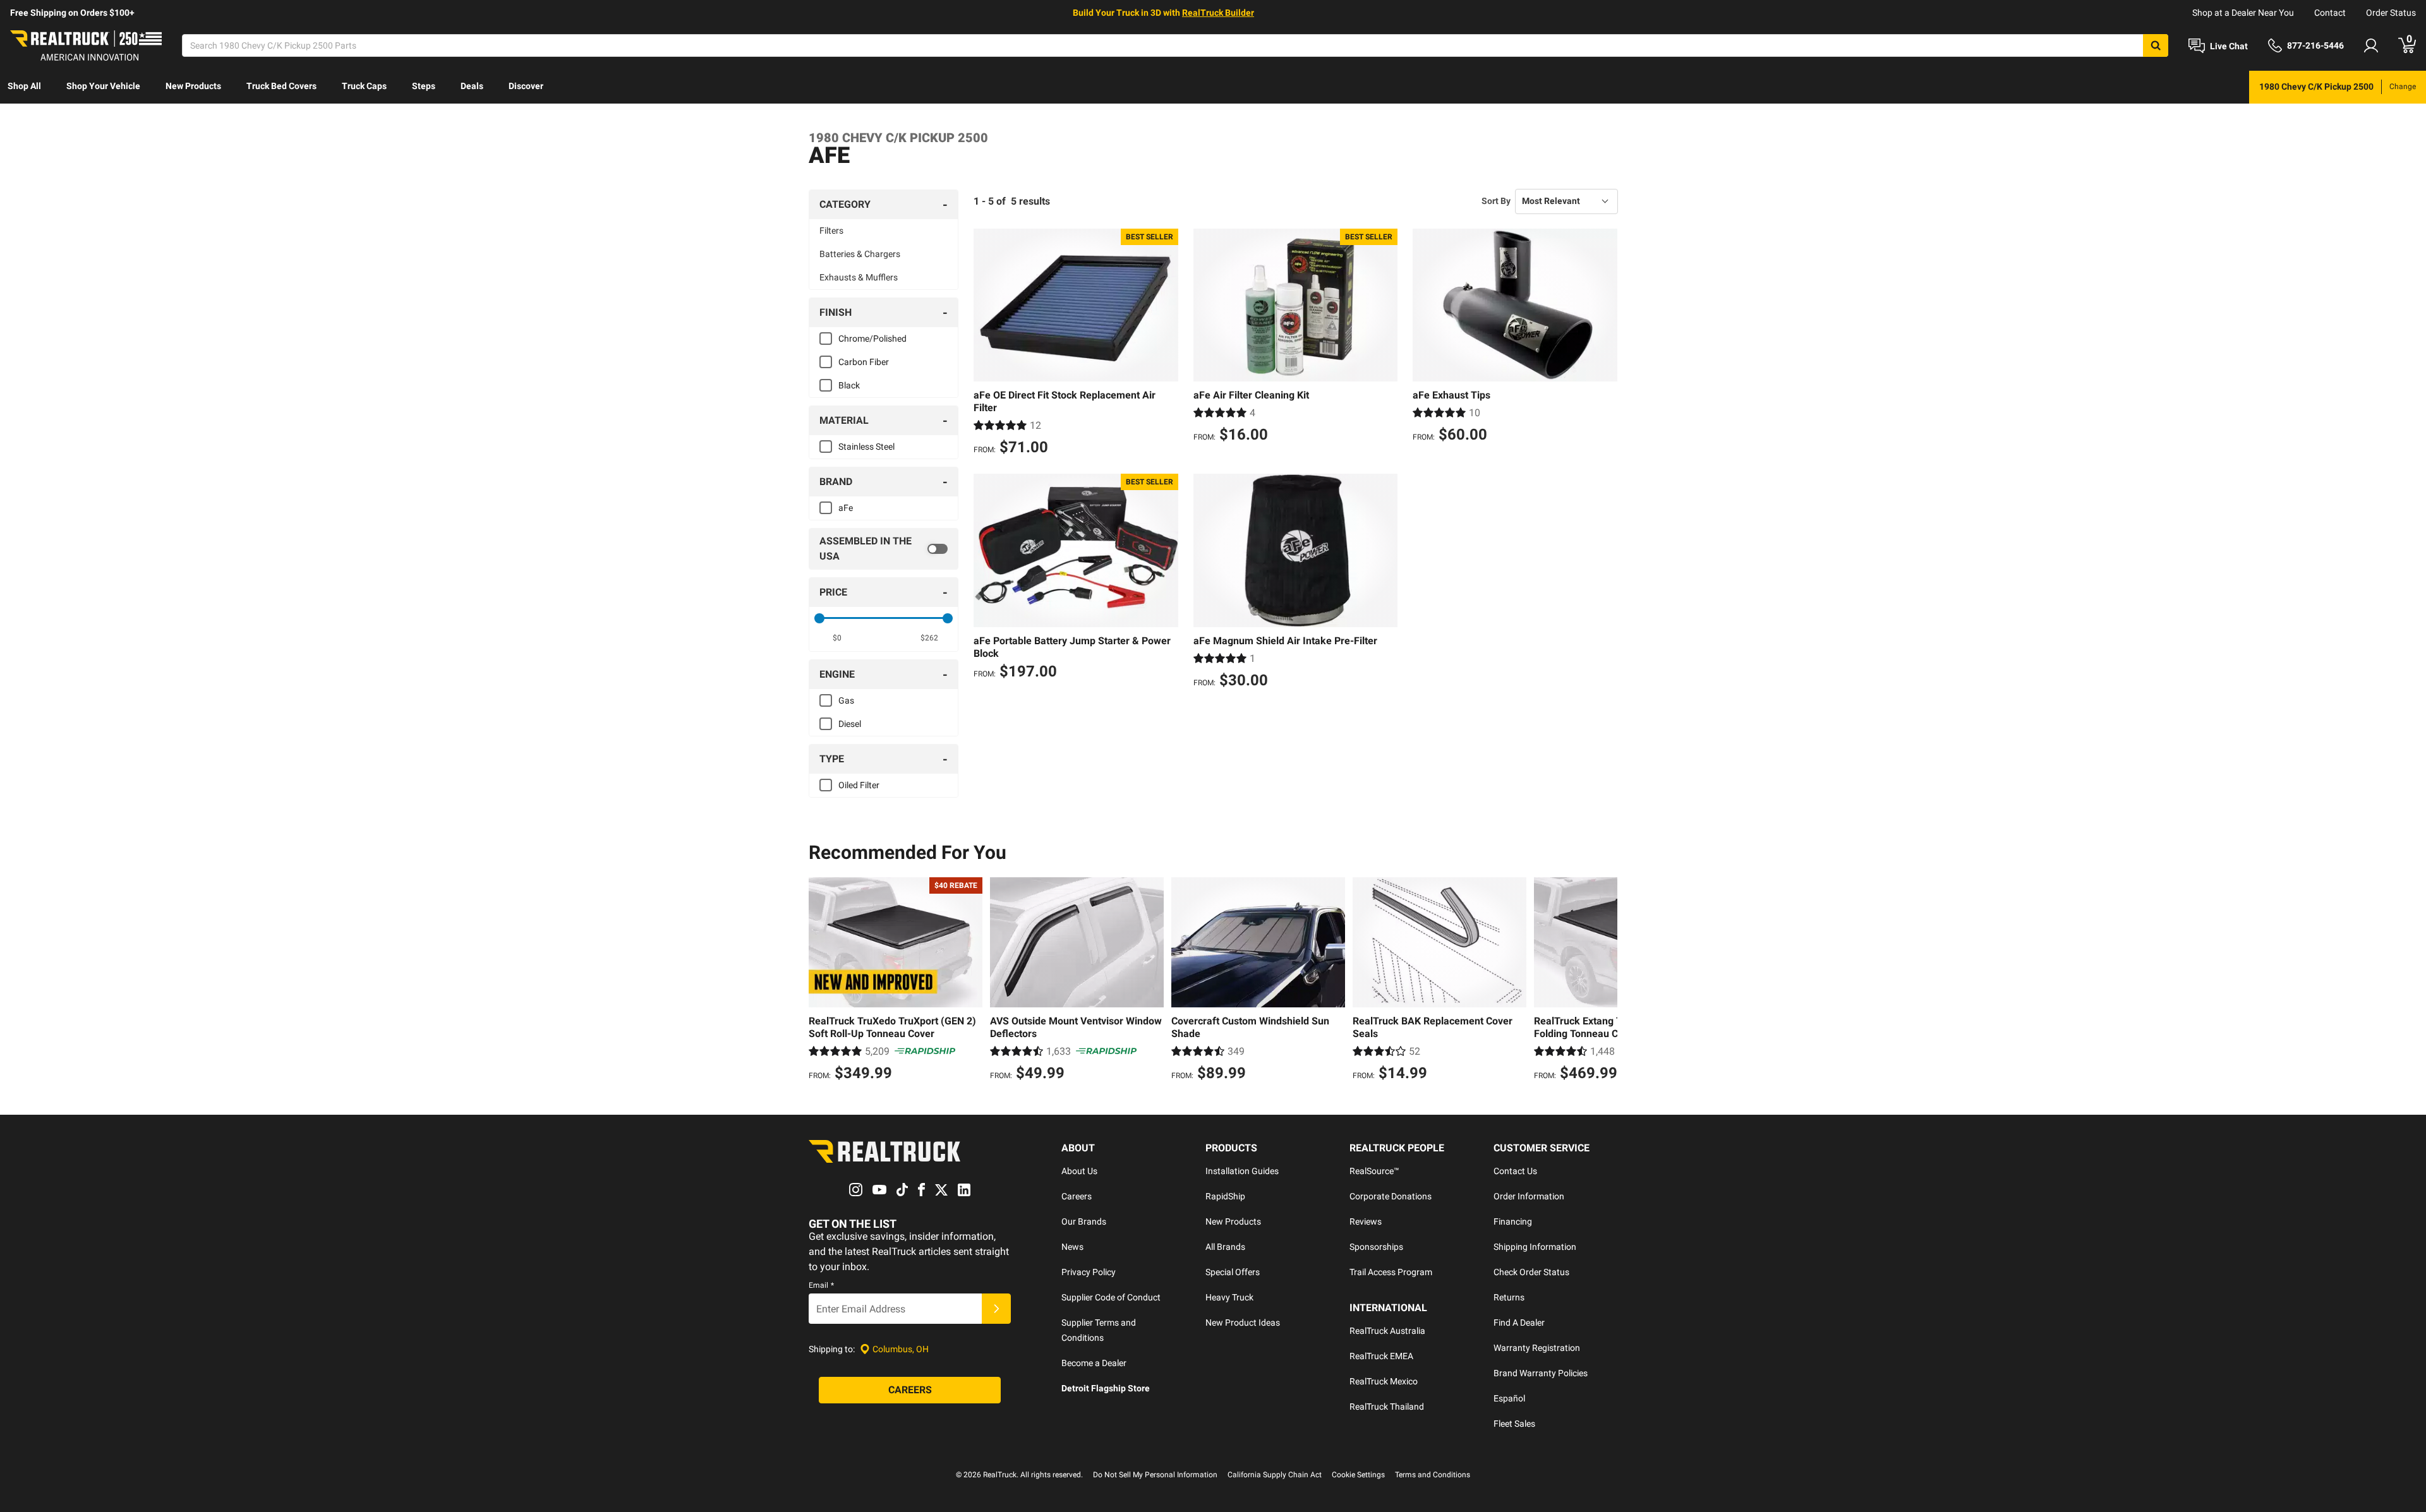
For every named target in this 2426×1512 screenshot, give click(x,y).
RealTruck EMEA (1381, 1356)
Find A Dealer (1519, 1323)
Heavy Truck (1229, 1297)
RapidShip (1225, 1196)
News (1072, 1247)
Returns (1509, 1297)
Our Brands (1084, 1221)
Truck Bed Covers (281, 86)
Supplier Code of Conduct (1111, 1297)
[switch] (884, 549)
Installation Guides (1242, 1171)
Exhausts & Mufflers (859, 277)
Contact (2330, 13)
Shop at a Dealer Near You (2243, 13)
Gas (846, 700)
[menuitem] (24, 87)
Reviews (1366, 1221)
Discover (526, 86)
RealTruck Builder (1218, 13)
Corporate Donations (1391, 1196)
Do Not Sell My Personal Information (1155, 1475)
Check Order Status (1531, 1272)
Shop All (24, 86)
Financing (1513, 1221)
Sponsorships (1376, 1247)
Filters (831, 231)
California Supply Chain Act (1275, 1475)
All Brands (1225, 1247)
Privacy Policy (1089, 1272)
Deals (472, 86)
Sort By (1496, 201)
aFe (846, 508)
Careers (1077, 1196)
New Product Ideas (1243, 1323)
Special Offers (1233, 1272)
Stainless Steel (866, 447)
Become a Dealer (1094, 1363)
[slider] (819, 618)
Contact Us (1515, 1171)
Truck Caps (364, 86)
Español (1509, 1398)
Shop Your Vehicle (103, 86)
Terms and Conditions (1433, 1475)
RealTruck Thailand (1387, 1407)
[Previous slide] (821, 981)
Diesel (850, 724)
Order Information (1529, 1196)
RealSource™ (1374, 1171)
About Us (1079, 1171)
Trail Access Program (1391, 1272)
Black (849, 385)
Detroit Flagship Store (1106, 1388)
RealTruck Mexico (1384, 1381)
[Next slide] (1605, 981)
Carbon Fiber (864, 362)
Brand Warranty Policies (1541, 1373)
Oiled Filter (859, 785)
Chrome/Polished (872, 339)
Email (821, 1285)
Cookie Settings (1358, 1475)
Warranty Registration (1537, 1348)
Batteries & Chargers (860, 254)
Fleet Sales (1514, 1424)
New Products (193, 86)
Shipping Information (1535, 1247)
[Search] (2156, 45)
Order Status (2391, 13)
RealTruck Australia (1387, 1331)
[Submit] (996, 1309)
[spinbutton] (837, 638)
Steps (424, 86)
